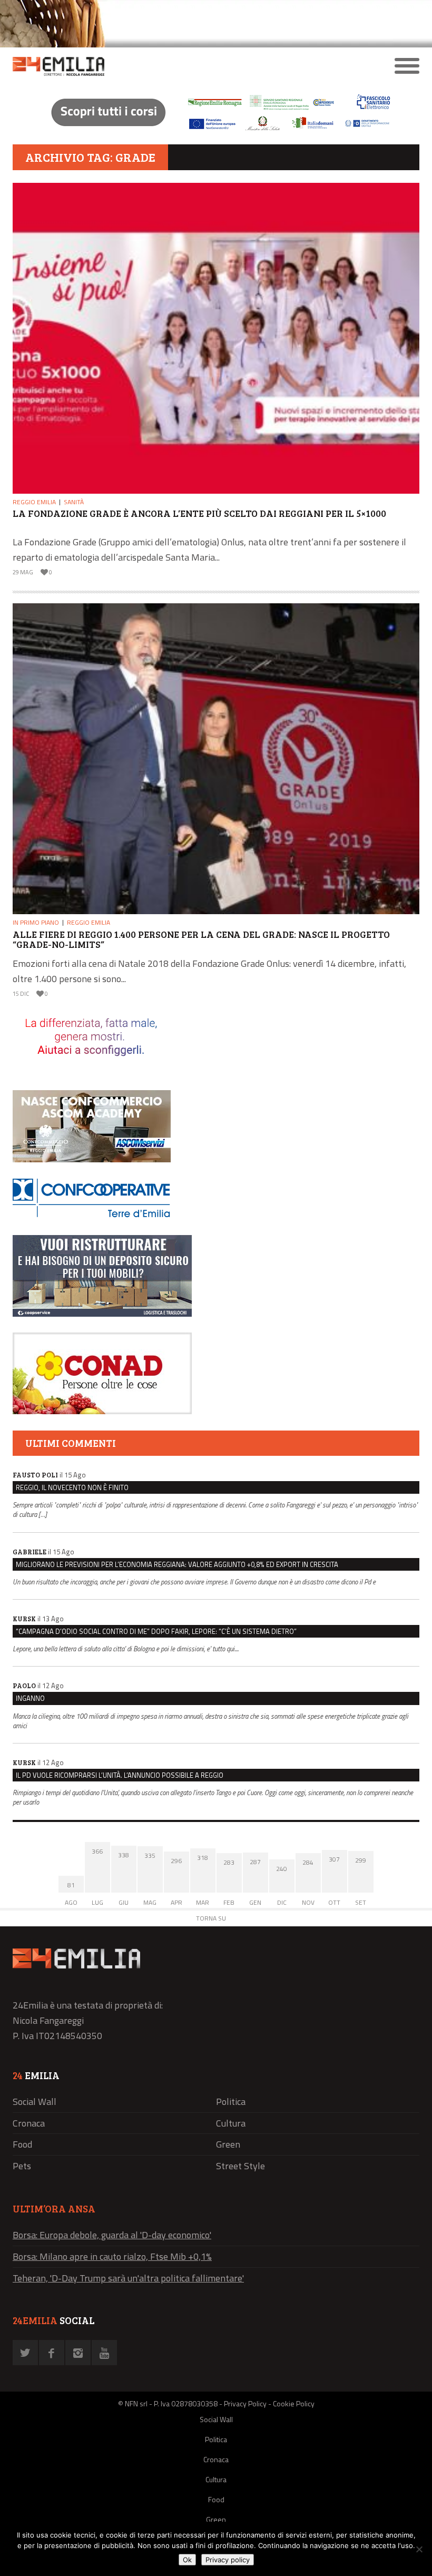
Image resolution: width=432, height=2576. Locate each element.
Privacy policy (228, 2560)
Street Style (240, 2166)
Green (228, 2144)
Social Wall (35, 2102)
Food (22, 2144)
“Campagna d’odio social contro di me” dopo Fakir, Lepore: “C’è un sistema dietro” (156, 1631)
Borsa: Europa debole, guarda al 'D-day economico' (112, 2235)
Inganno (30, 1698)
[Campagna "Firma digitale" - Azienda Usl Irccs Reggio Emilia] (216, 132)
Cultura (231, 2123)
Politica (231, 2102)
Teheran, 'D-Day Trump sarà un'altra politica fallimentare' (128, 2278)
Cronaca (29, 2123)
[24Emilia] (165, 66)
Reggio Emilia (34, 502)
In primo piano (36, 922)
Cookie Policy (294, 2403)
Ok (187, 2560)
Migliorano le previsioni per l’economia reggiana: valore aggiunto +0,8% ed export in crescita (177, 1564)
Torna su (211, 1918)
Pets (22, 2166)
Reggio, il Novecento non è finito (72, 1487)
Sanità (74, 502)
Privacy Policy (245, 2403)
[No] (419, 2549)
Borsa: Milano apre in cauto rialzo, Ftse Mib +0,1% (112, 2256)
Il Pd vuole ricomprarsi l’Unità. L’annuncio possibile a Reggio (120, 1775)
